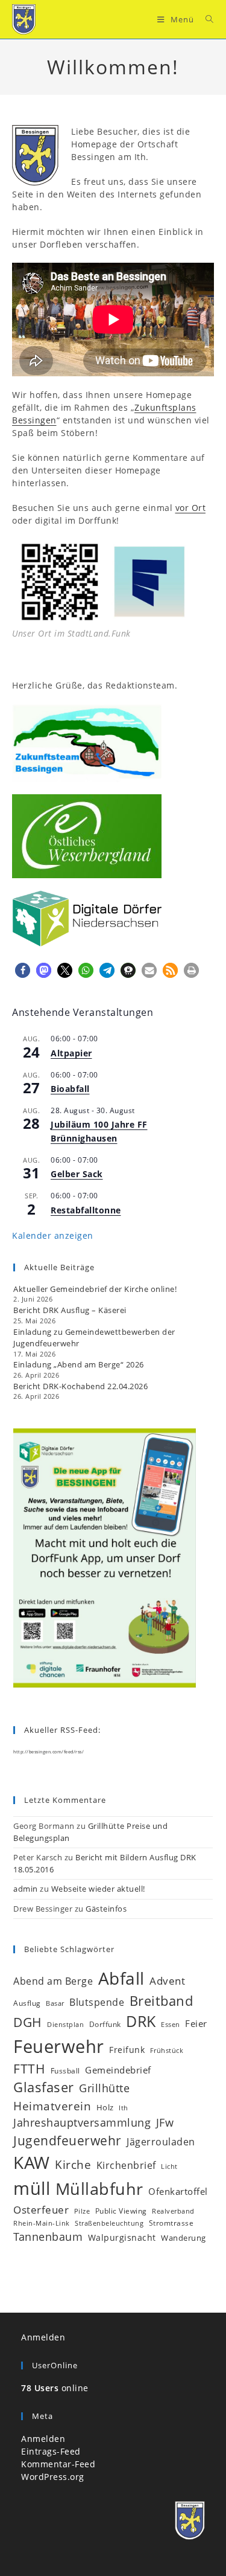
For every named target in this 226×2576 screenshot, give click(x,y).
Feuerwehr (59, 2046)
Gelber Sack (77, 1174)
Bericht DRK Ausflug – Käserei (70, 1310)
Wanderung (184, 2238)
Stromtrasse (171, 2223)
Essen (171, 2025)
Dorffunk (105, 2024)
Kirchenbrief (126, 2165)
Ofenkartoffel (178, 2191)
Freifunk (127, 2050)
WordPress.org (53, 2477)
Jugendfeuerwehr (67, 2141)
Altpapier (71, 1053)
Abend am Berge (53, 1981)
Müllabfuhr (99, 2189)
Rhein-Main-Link (42, 2223)
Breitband (162, 2001)
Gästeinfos (106, 1909)
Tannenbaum (48, 2237)
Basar (55, 2003)
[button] (23, 970)
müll (32, 2188)
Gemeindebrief (118, 2070)
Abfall (121, 1978)
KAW (32, 2162)
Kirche (73, 2164)
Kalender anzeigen (53, 1235)
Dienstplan (65, 2025)
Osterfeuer (41, 2210)
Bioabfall (70, 1089)
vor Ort (191, 508)
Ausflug (27, 2003)
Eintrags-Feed (51, 2451)
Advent (167, 1981)
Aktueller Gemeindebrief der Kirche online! (95, 1289)
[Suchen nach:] (205, 19)
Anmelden (43, 2337)
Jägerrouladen (161, 2142)
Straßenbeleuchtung (109, 2223)
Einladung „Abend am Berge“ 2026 (79, 1364)
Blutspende (97, 2002)
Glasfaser (44, 2087)
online (55, 2388)
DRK (141, 2021)
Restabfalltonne (86, 1210)
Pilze (82, 2211)
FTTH (29, 2069)
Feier (196, 2023)
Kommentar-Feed (58, 2464)
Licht (169, 2166)
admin (26, 1889)
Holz (105, 2107)
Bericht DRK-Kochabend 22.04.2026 (80, 1386)
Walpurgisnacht (122, 2237)
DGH (28, 2022)
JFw (165, 2122)
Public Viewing (121, 2211)
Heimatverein (52, 2106)
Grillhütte (104, 2088)
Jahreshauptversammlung (82, 2122)
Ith (124, 2108)
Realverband (173, 2211)
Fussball (65, 2070)
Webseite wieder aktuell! (98, 1889)
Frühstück (167, 2051)
